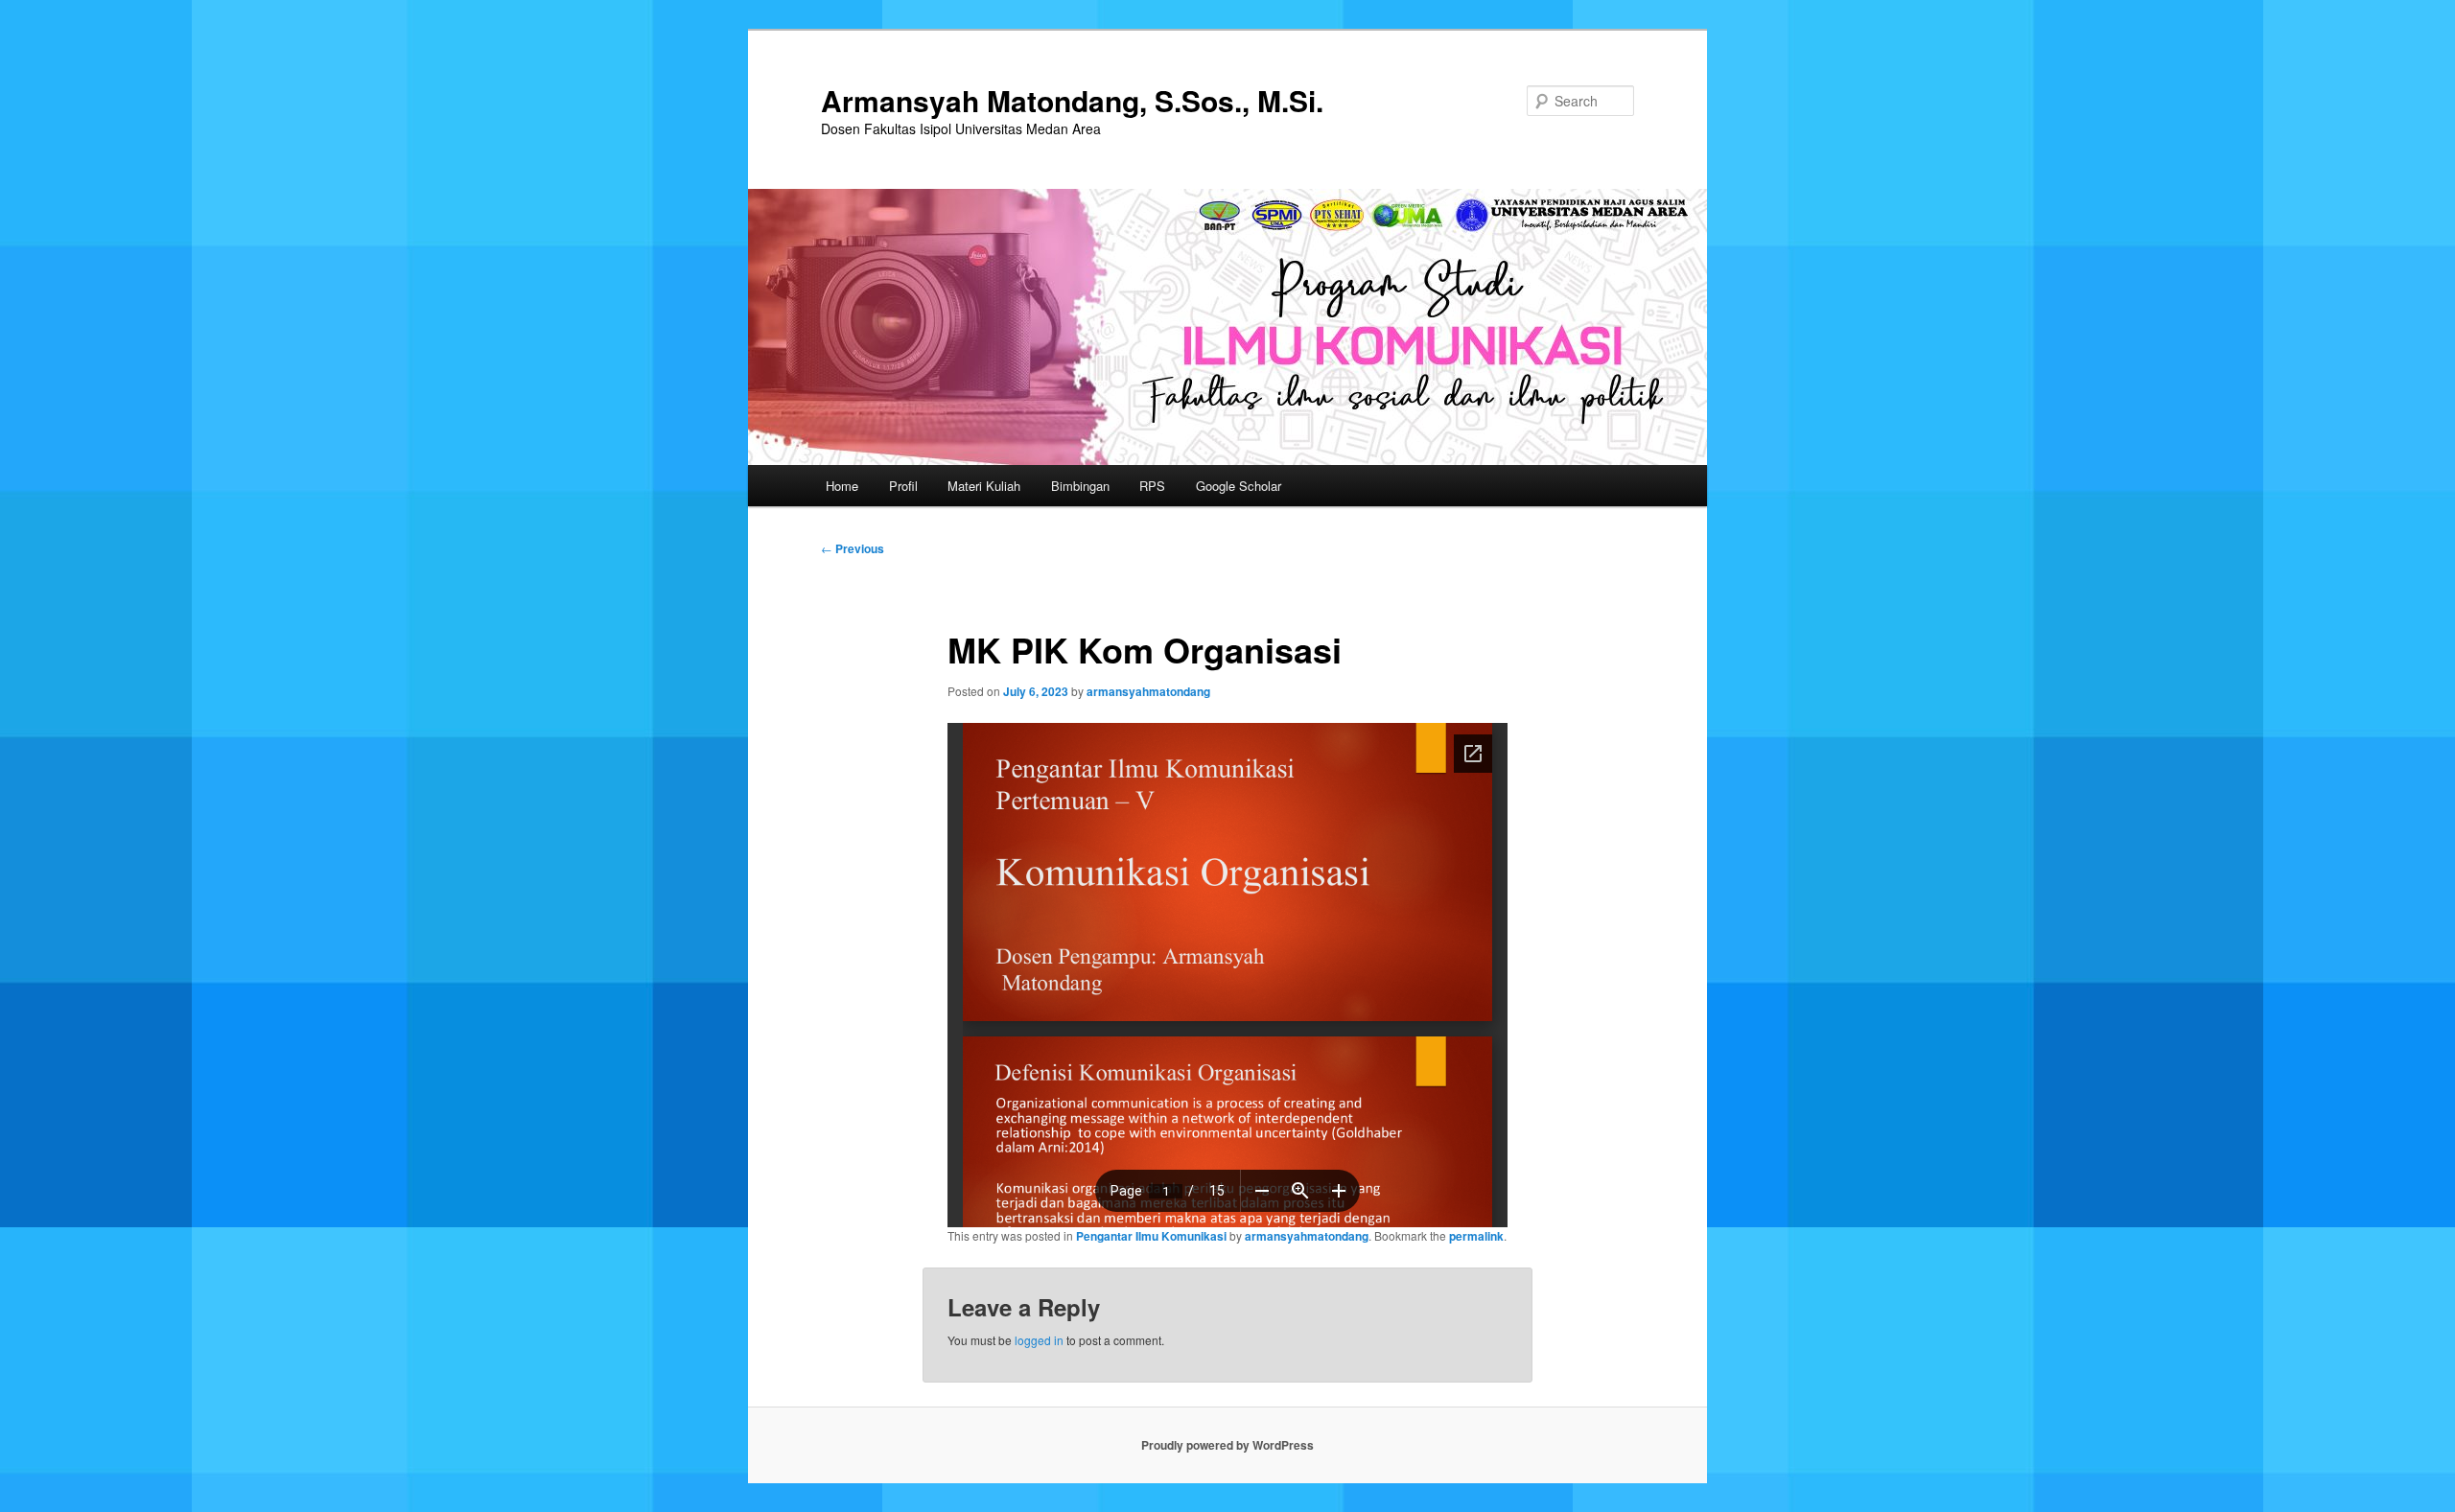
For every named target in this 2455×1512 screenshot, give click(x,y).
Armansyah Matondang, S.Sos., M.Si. (1072, 100)
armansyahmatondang (1148, 691)
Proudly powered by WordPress (1227, 1445)
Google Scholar (1239, 486)
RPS (1152, 486)
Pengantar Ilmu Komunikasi (1151, 1236)
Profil (903, 486)
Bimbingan (1080, 486)
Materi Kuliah (984, 486)
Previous (853, 548)
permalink (1476, 1236)
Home (842, 486)
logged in (1039, 1340)
